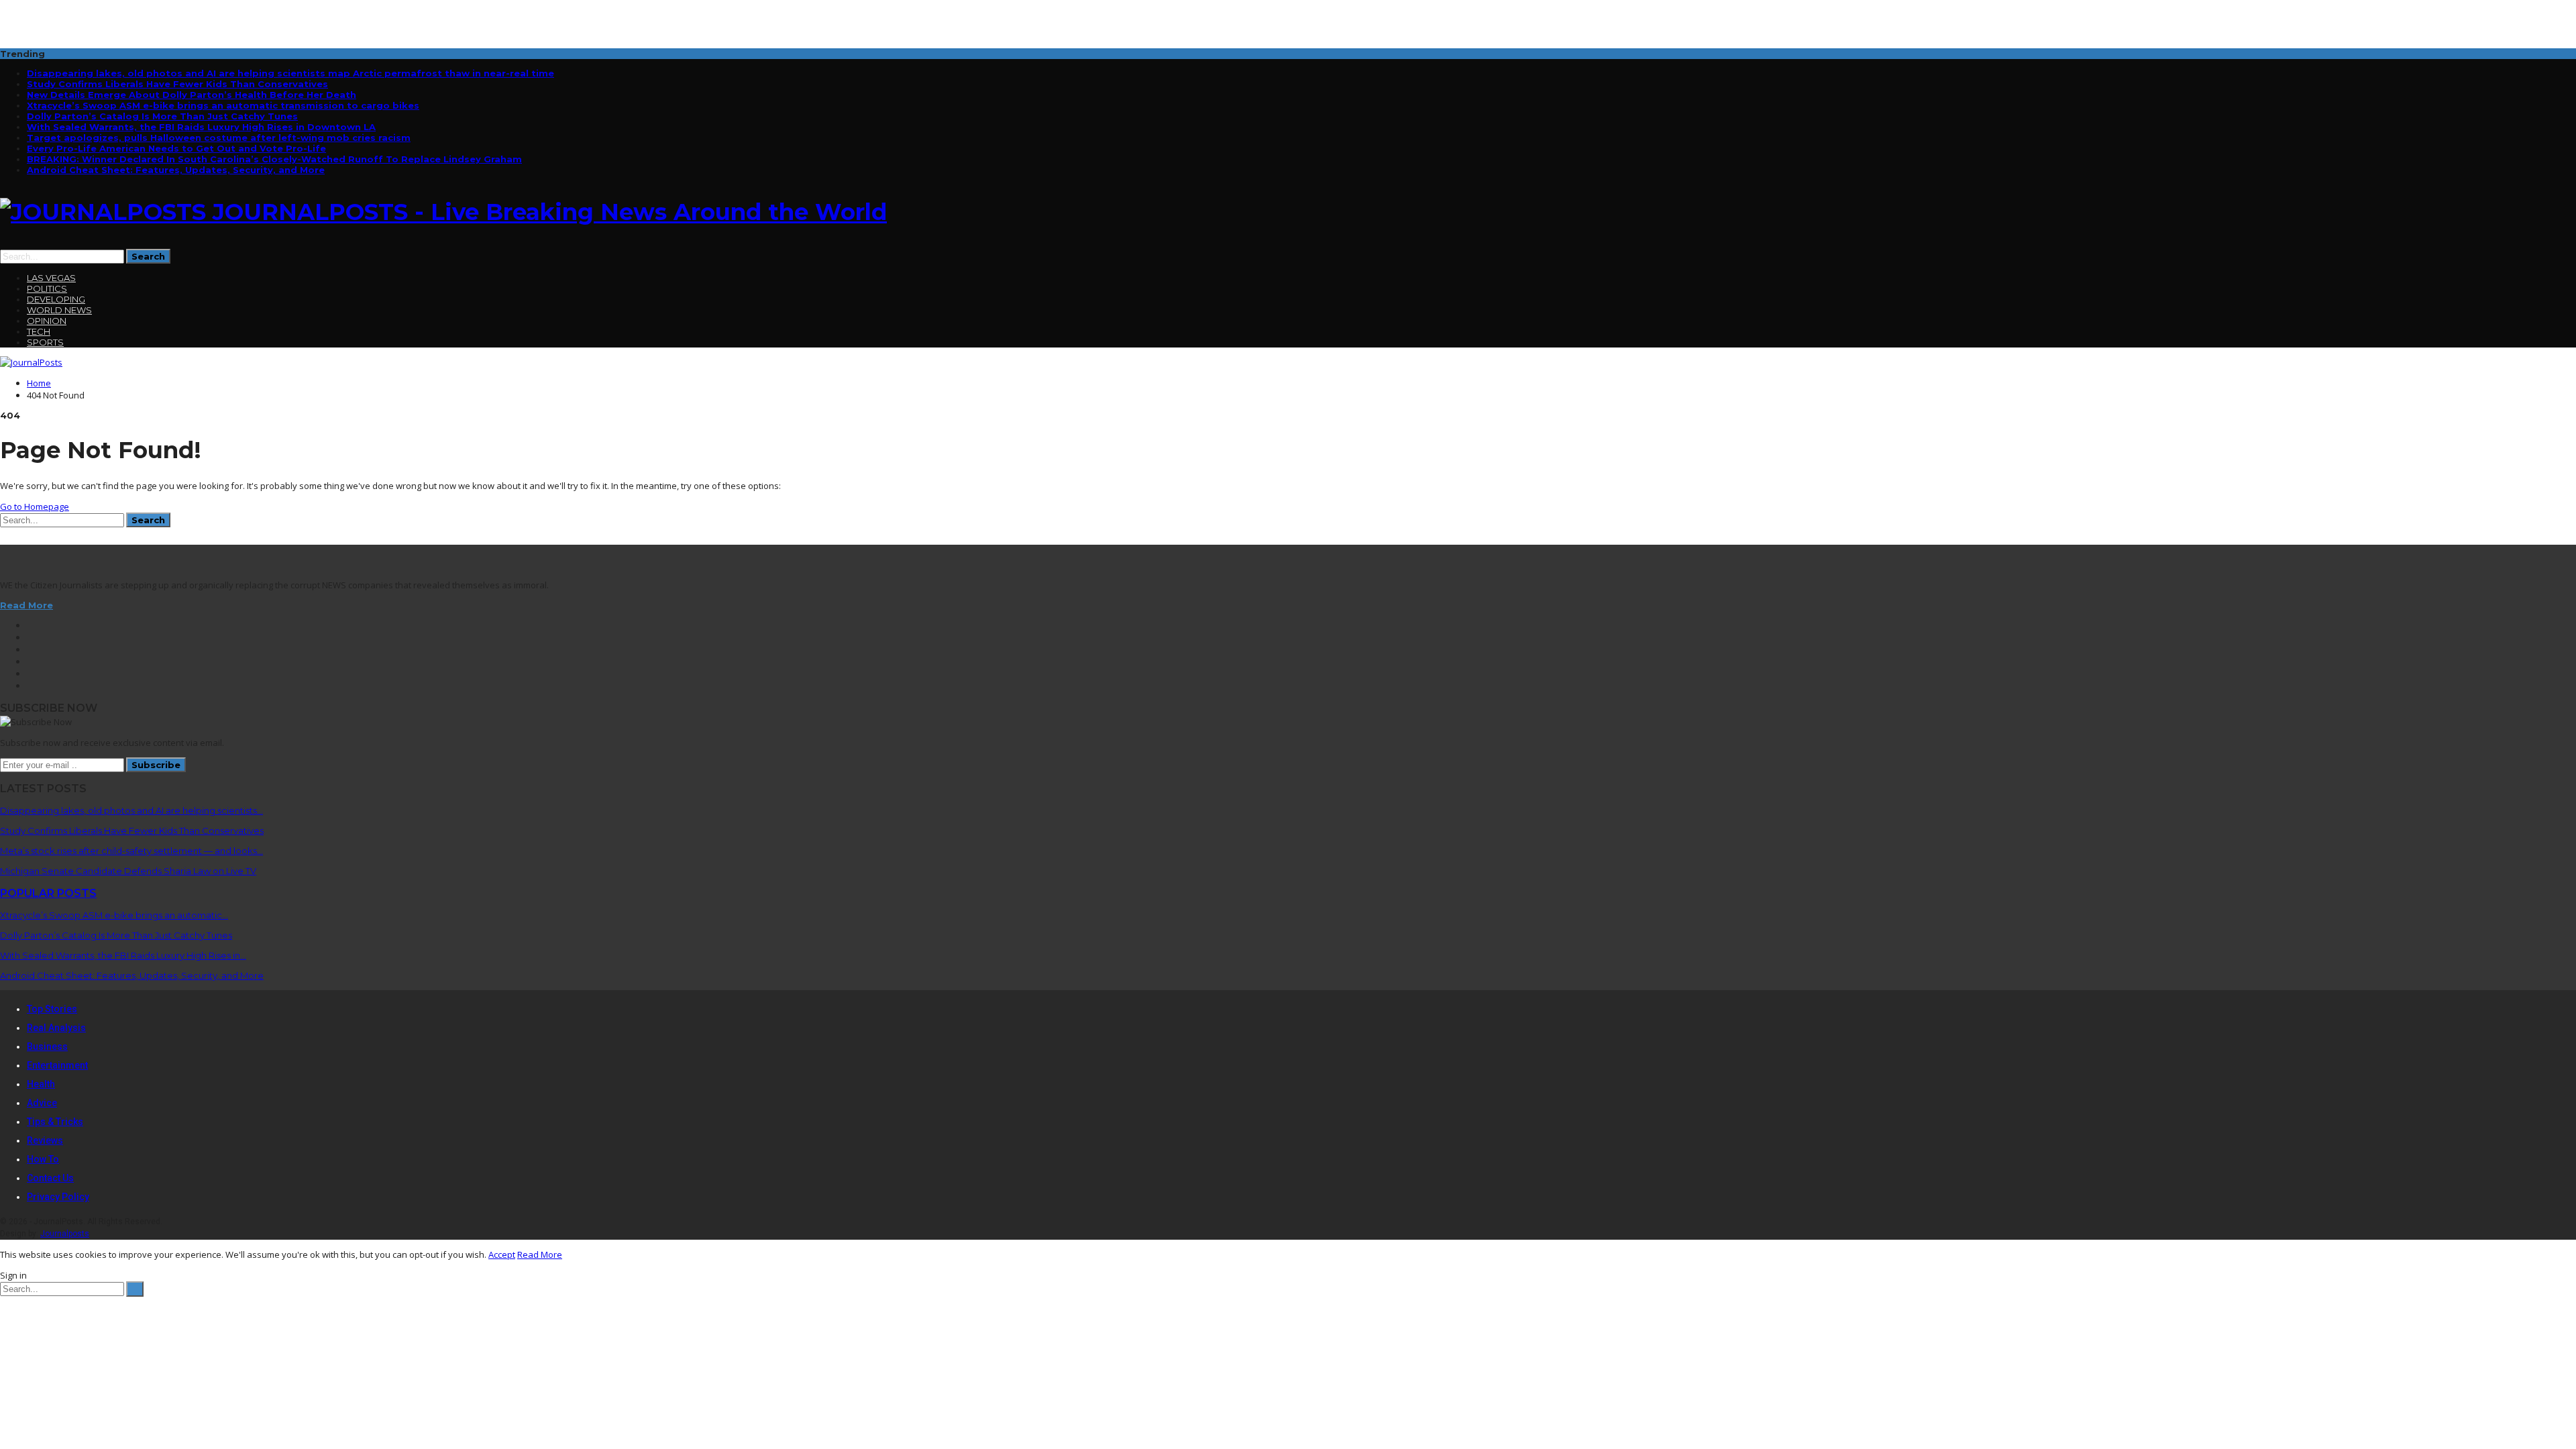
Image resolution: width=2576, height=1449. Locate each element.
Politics (47, 288)
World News (59, 310)
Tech (39, 331)
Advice (42, 1103)
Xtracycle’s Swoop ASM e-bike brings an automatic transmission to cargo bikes (223, 105)
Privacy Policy (58, 1197)
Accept (502, 1254)
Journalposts (65, 1234)
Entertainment (57, 1065)
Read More (26, 605)
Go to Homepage (35, 506)
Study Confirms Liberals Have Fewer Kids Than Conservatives (177, 84)
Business (47, 1046)
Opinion (47, 321)
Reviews (45, 1140)
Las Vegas (51, 278)
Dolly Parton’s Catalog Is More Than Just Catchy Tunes (162, 116)
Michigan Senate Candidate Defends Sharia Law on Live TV (128, 871)
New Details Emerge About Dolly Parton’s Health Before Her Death (192, 95)
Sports (45, 342)
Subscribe (156, 765)
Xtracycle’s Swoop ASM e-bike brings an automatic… (114, 915)
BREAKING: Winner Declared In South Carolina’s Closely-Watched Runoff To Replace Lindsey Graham (274, 159)
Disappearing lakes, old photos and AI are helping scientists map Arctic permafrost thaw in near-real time (290, 73)
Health (41, 1084)
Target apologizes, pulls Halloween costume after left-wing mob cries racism (219, 138)
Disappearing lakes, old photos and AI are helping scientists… (131, 810)
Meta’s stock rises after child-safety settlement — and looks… (131, 851)
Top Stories (52, 1009)
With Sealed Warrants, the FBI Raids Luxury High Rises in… (123, 955)
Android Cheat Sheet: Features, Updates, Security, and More (176, 170)
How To (43, 1159)
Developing (56, 299)
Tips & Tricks (55, 1122)
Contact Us (50, 1178)
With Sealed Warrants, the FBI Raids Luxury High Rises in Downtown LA (201, 127)
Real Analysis (56, 1028)
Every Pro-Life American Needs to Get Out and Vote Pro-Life (176, 148)
